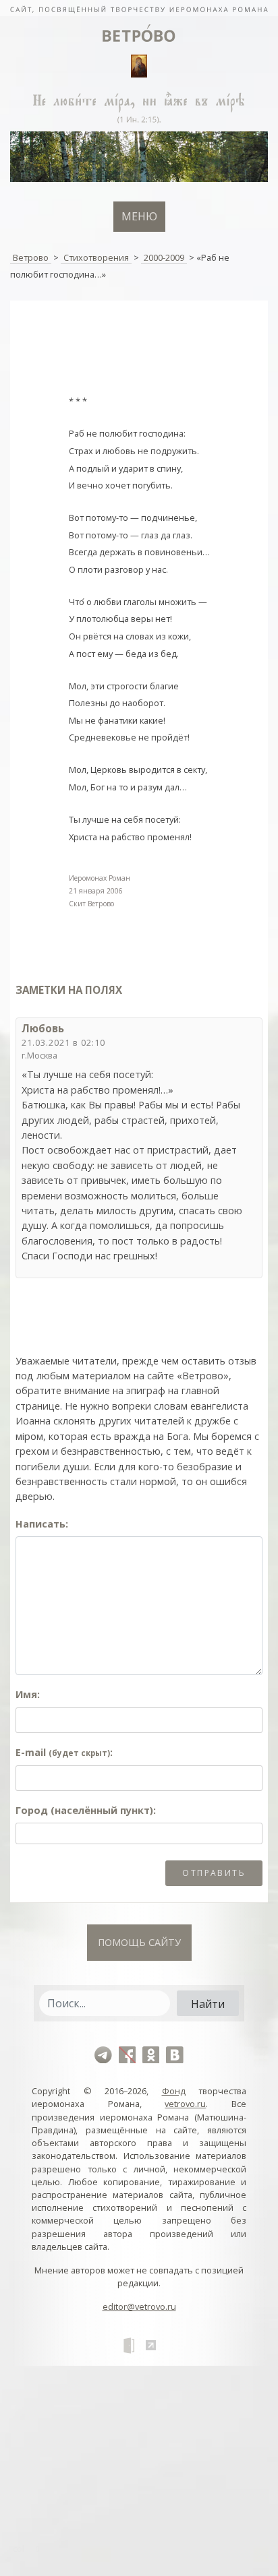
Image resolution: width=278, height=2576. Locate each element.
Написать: (42, 1524)
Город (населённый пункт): (86, 1810)
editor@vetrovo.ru (139, 2306)
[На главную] (139, 8)
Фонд (174, 2091)
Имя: (28, 1694)
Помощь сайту (139, 1942)
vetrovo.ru (185, 2104)
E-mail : (64, 1752)
